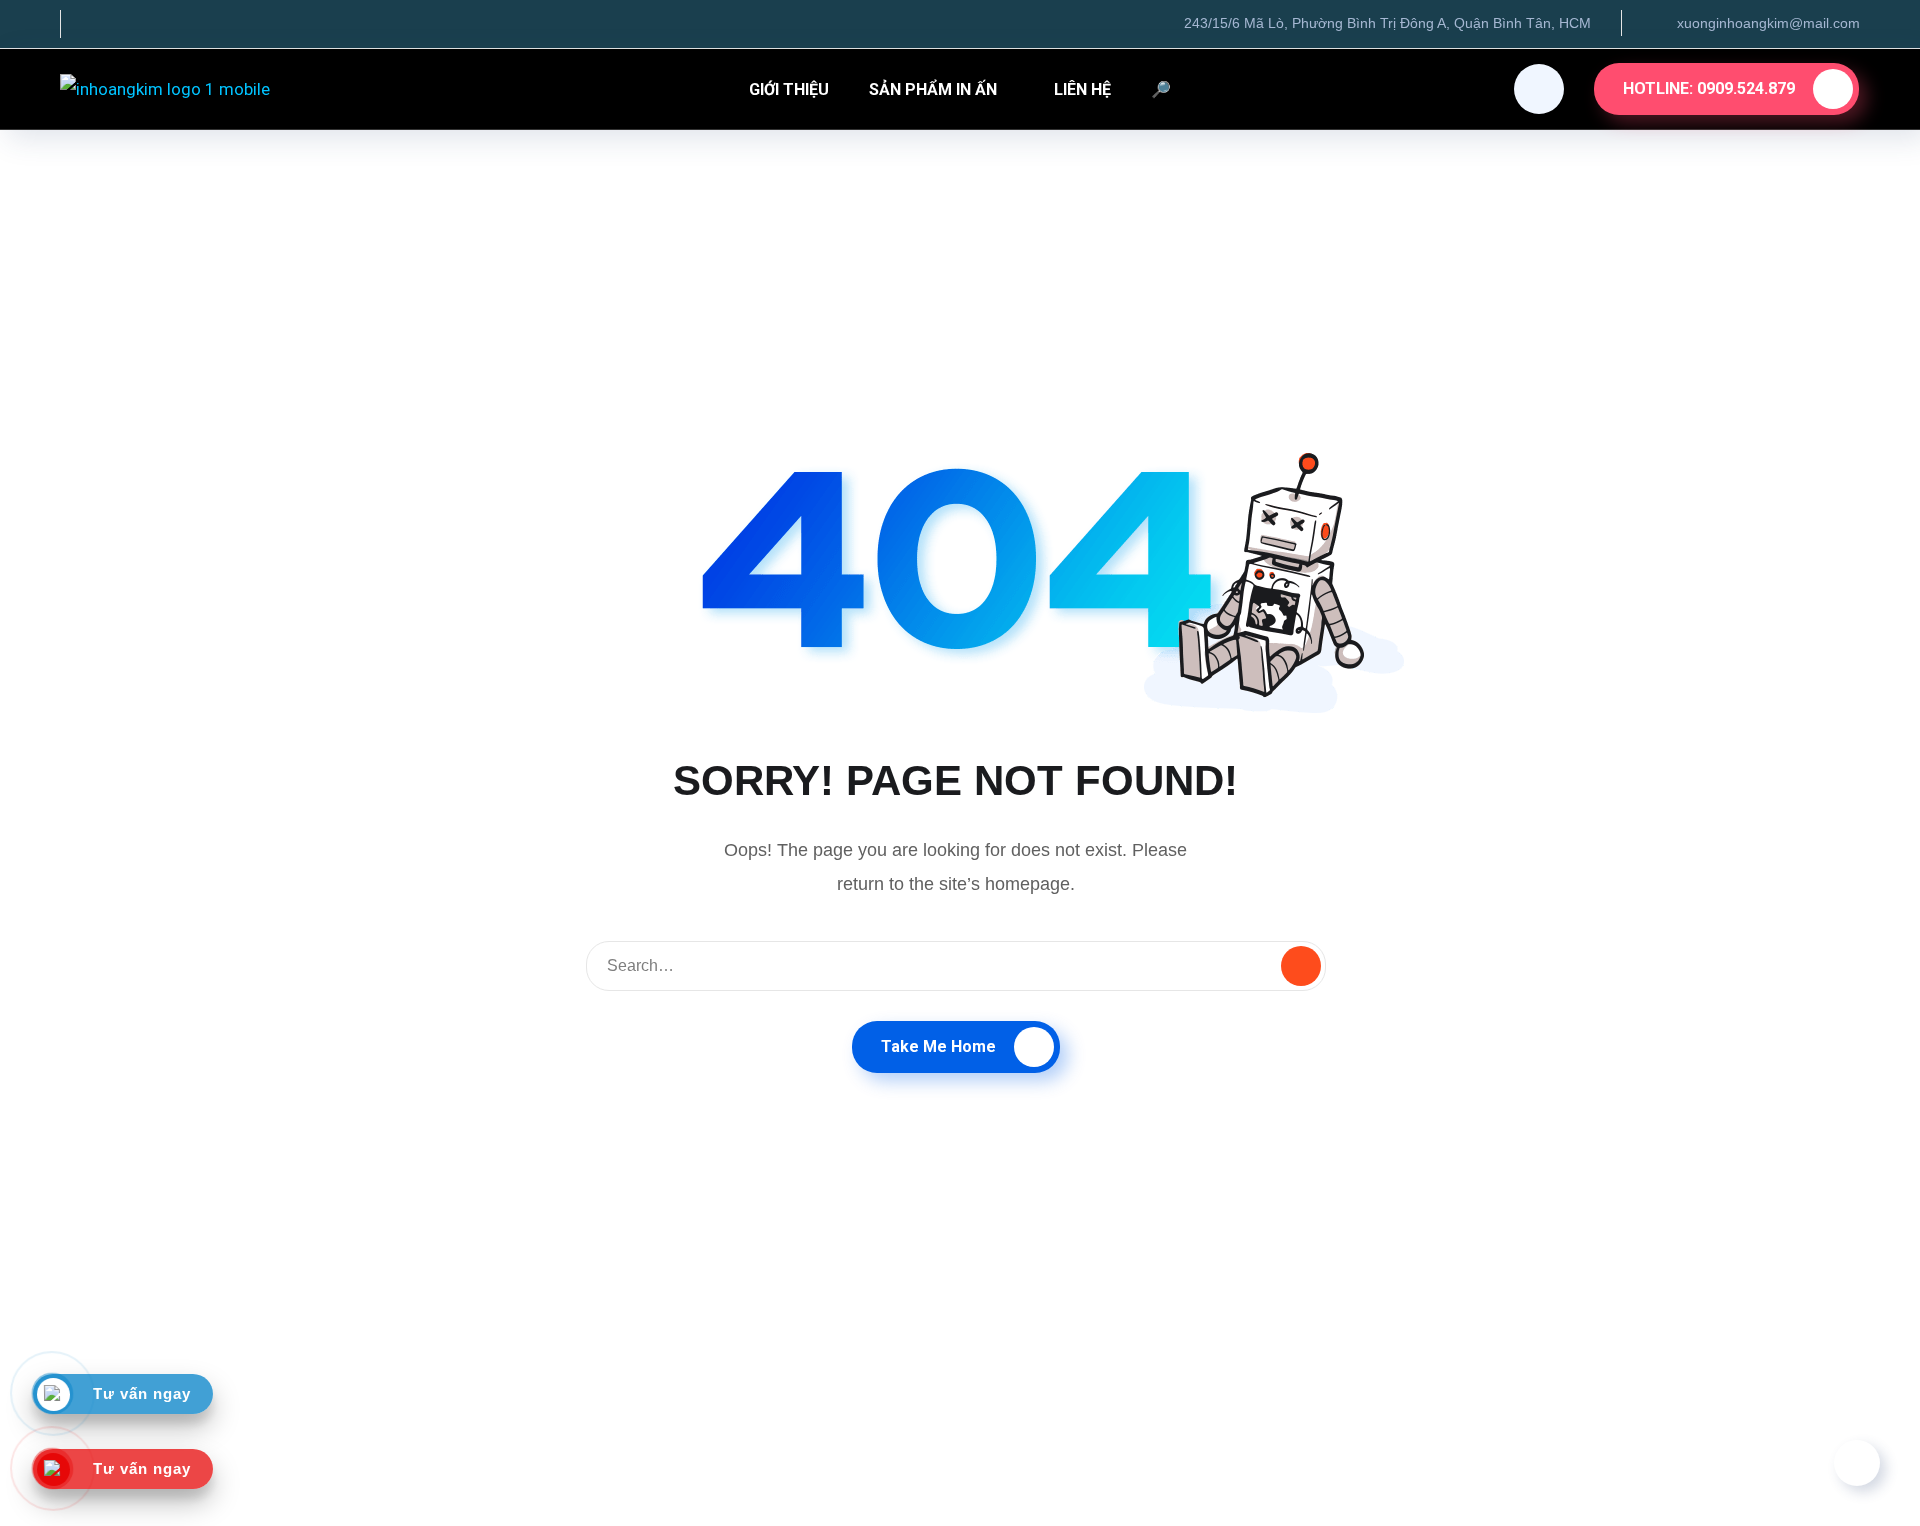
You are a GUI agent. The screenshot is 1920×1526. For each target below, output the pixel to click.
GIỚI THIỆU (789, 89)
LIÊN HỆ (1082, 89)
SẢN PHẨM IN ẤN (933, 89)
